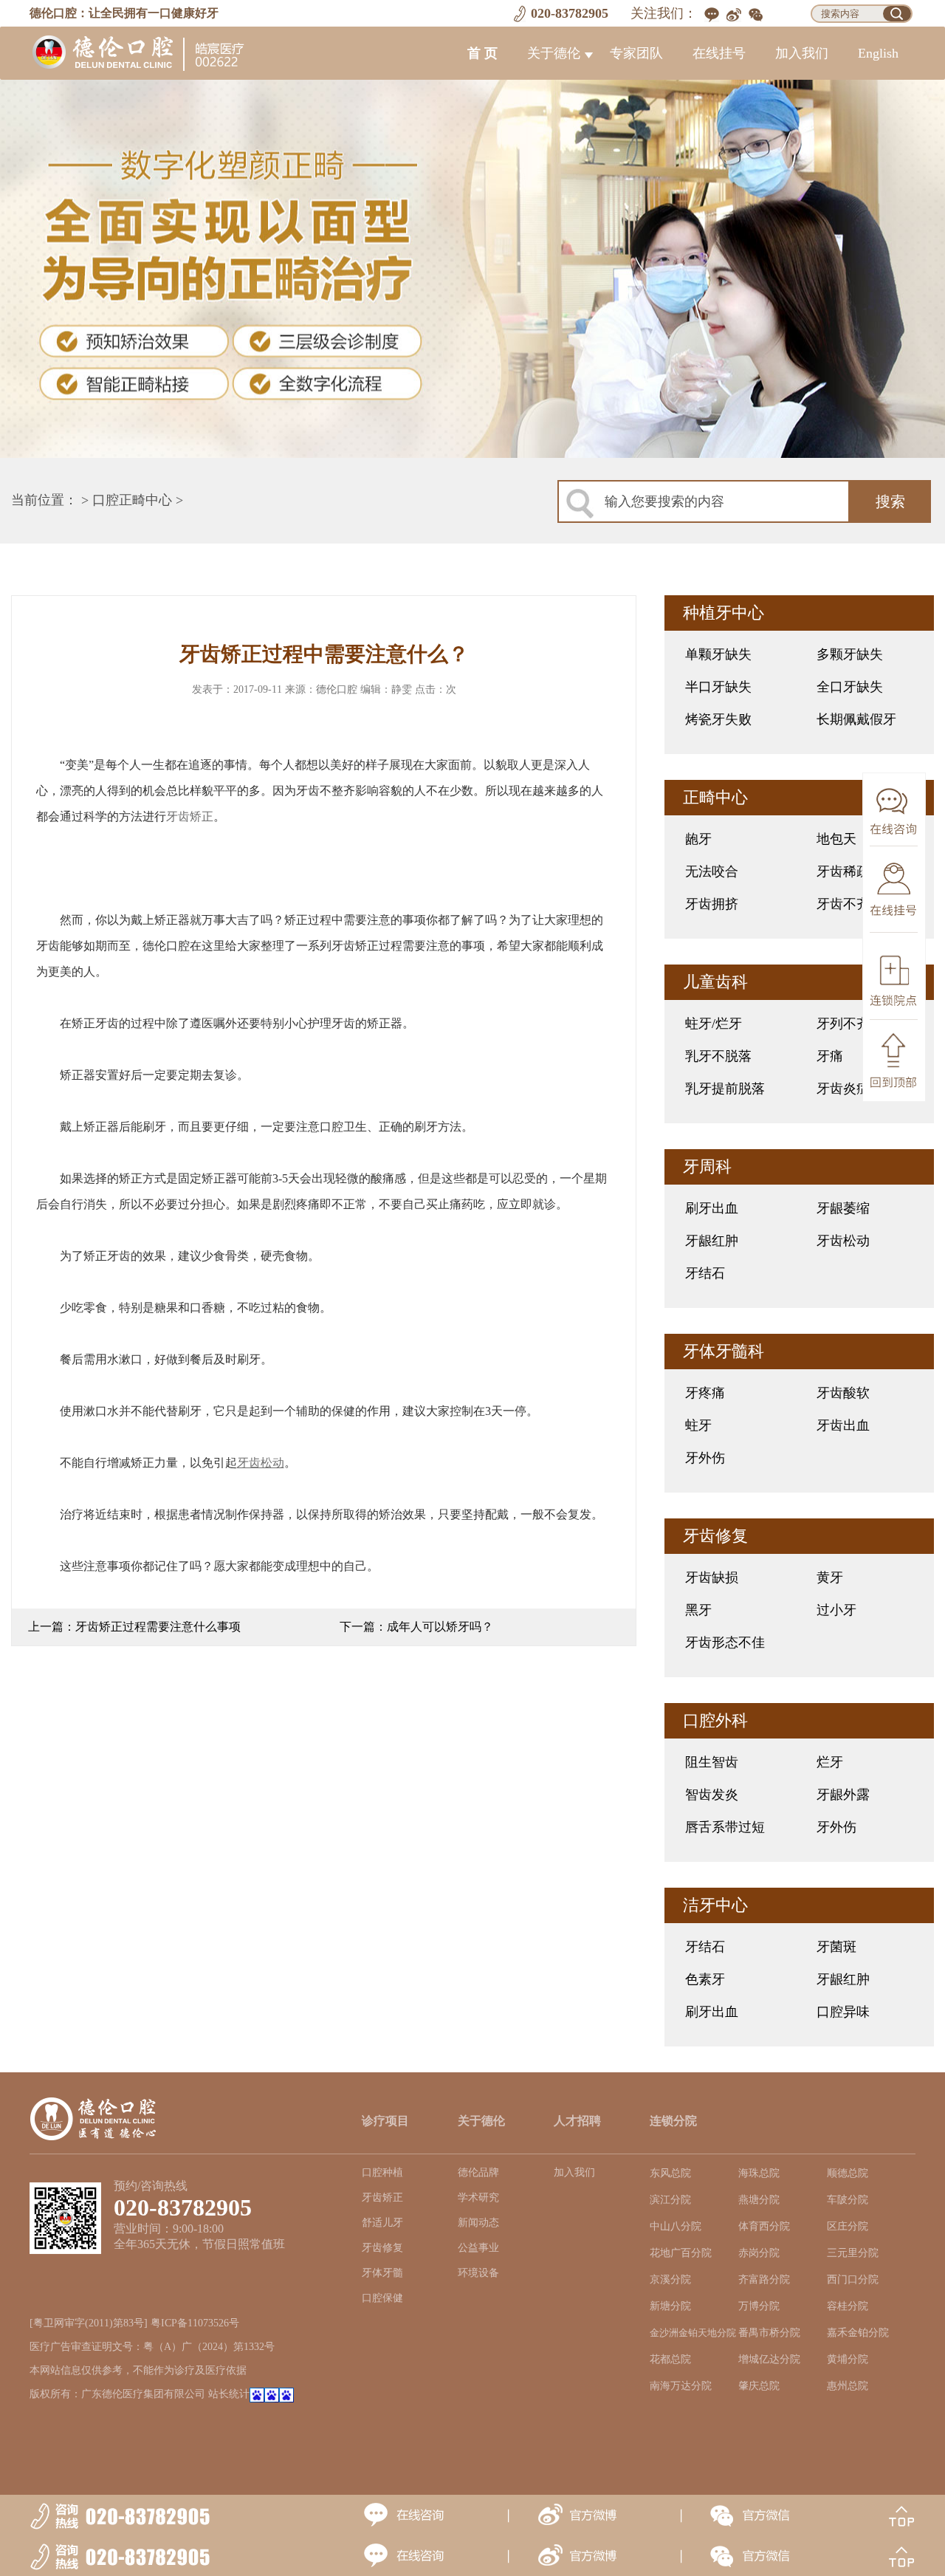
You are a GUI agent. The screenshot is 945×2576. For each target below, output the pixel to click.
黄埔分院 (848, 2359)
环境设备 (478, 2273)
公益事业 (478, 2248)
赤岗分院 (759, 2253)
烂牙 (830, 1762)
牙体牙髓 (382, 2273)
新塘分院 (670, 2306)
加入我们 (802, 53)
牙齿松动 (843, 1241)
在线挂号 (719, 53)
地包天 (836, 839)
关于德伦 (554, 53)
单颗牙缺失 (718, 654)
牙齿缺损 (712, 1578)
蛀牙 (698, 1425)
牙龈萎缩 (843, 1208)
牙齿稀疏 (843, 871)
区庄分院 (848, 2226)
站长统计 (229, 2394)
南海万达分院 (681, 2386)
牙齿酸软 (843, 1393)
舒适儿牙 (382, 2223)
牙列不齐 (843, 1024)
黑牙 (698, 1610)
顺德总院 (848, 2173)
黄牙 (830, 1578)
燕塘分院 (759, 2200)
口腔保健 (382, 2298)
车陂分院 (848, 2200)
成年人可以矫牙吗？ (440, 1627)
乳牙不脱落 (718, 1056)
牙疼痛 (705, 1393)
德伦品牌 (478, 2172)
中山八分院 (676, 2226)
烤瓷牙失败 (718, 719)
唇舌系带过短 (725, 1827)
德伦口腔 (337, 689)
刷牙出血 (712, 1208)
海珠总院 (759, 2173)
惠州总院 (848, 2386)
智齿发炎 (712, 1795)
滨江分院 (670, 2200)
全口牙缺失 (850, 687)
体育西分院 (764, 2226)
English (878, 53)
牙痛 (830, 1056)
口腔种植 (382, 2172)
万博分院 (759, 2306)
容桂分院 (848, 2306)
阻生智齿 (712, 1762)
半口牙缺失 (718, 687)
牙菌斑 (836, 1947)
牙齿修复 (382, 2248)
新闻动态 (478, 2223)
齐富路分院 (764, 2279)
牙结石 (705, 1273)
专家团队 (636, 53)
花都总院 (670, 2359)
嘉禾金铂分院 (858, 2333)
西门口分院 (853, 2279)
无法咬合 (712, 871)
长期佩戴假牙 (856, 719)
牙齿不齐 (843, 904)
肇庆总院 (759, 2386)
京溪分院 (670, 2279)
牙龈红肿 (712, 1241)
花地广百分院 (681, 2253)
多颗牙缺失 (850, 654)
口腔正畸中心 (132, 500)
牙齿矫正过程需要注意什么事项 (158, 1627)
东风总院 (670, 2173)
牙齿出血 (843, 1425)
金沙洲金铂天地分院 (693, 2333)
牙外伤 (705, 1458)
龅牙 (698, 839)
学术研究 (478, 2198)
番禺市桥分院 (769, 2333)
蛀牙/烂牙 (714, 1024)
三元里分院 (853, 2253)
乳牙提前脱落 (725, 1089)
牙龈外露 (843, 1795)
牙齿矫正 (190, 816)
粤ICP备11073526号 (195, 2323)
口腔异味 (843, 2012)
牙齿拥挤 (712, 904)
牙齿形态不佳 (725, 1642)
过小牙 (836, 1610)
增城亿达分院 (769, 2359)
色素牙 (705, 1979)
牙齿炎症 (843, 1089)
